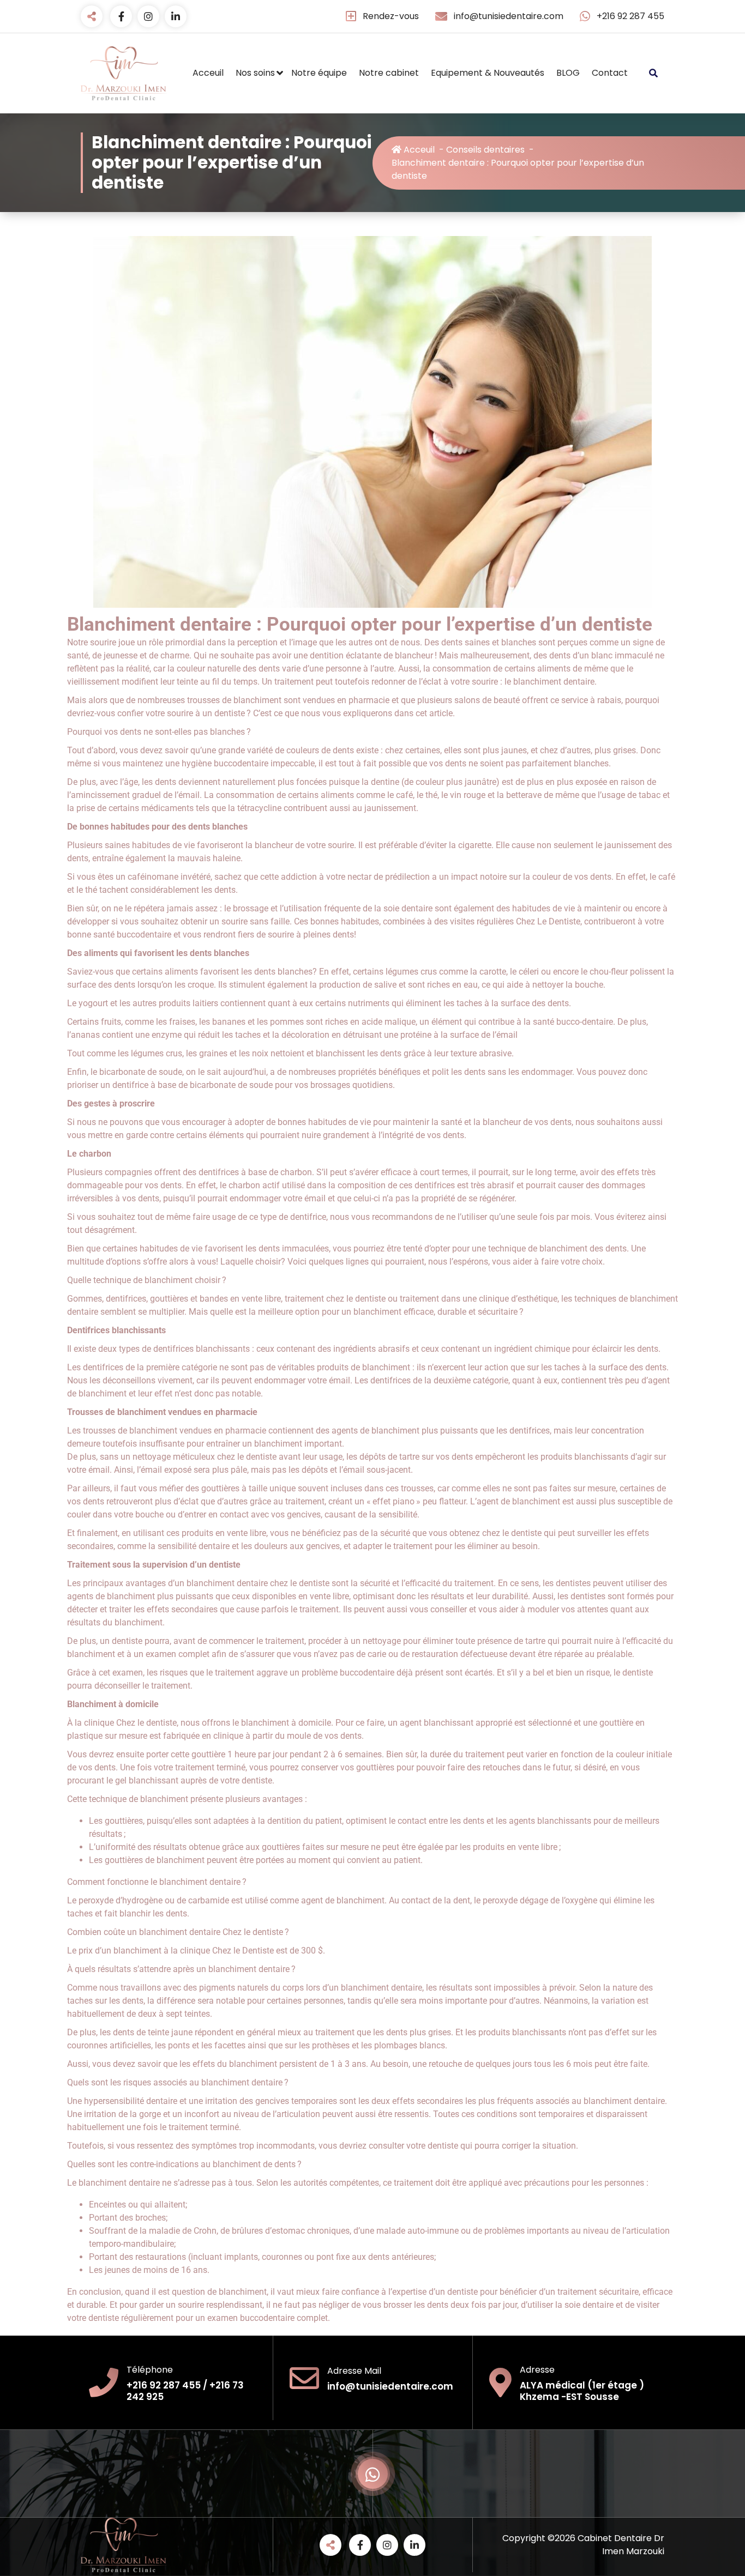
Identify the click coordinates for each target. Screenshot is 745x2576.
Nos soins (255, 73)
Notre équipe (319, 73)
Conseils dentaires (485, 150)
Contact (610, 73)
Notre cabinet (389, 73)
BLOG (568, 73)
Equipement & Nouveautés (488, 73)
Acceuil (208, 73)
